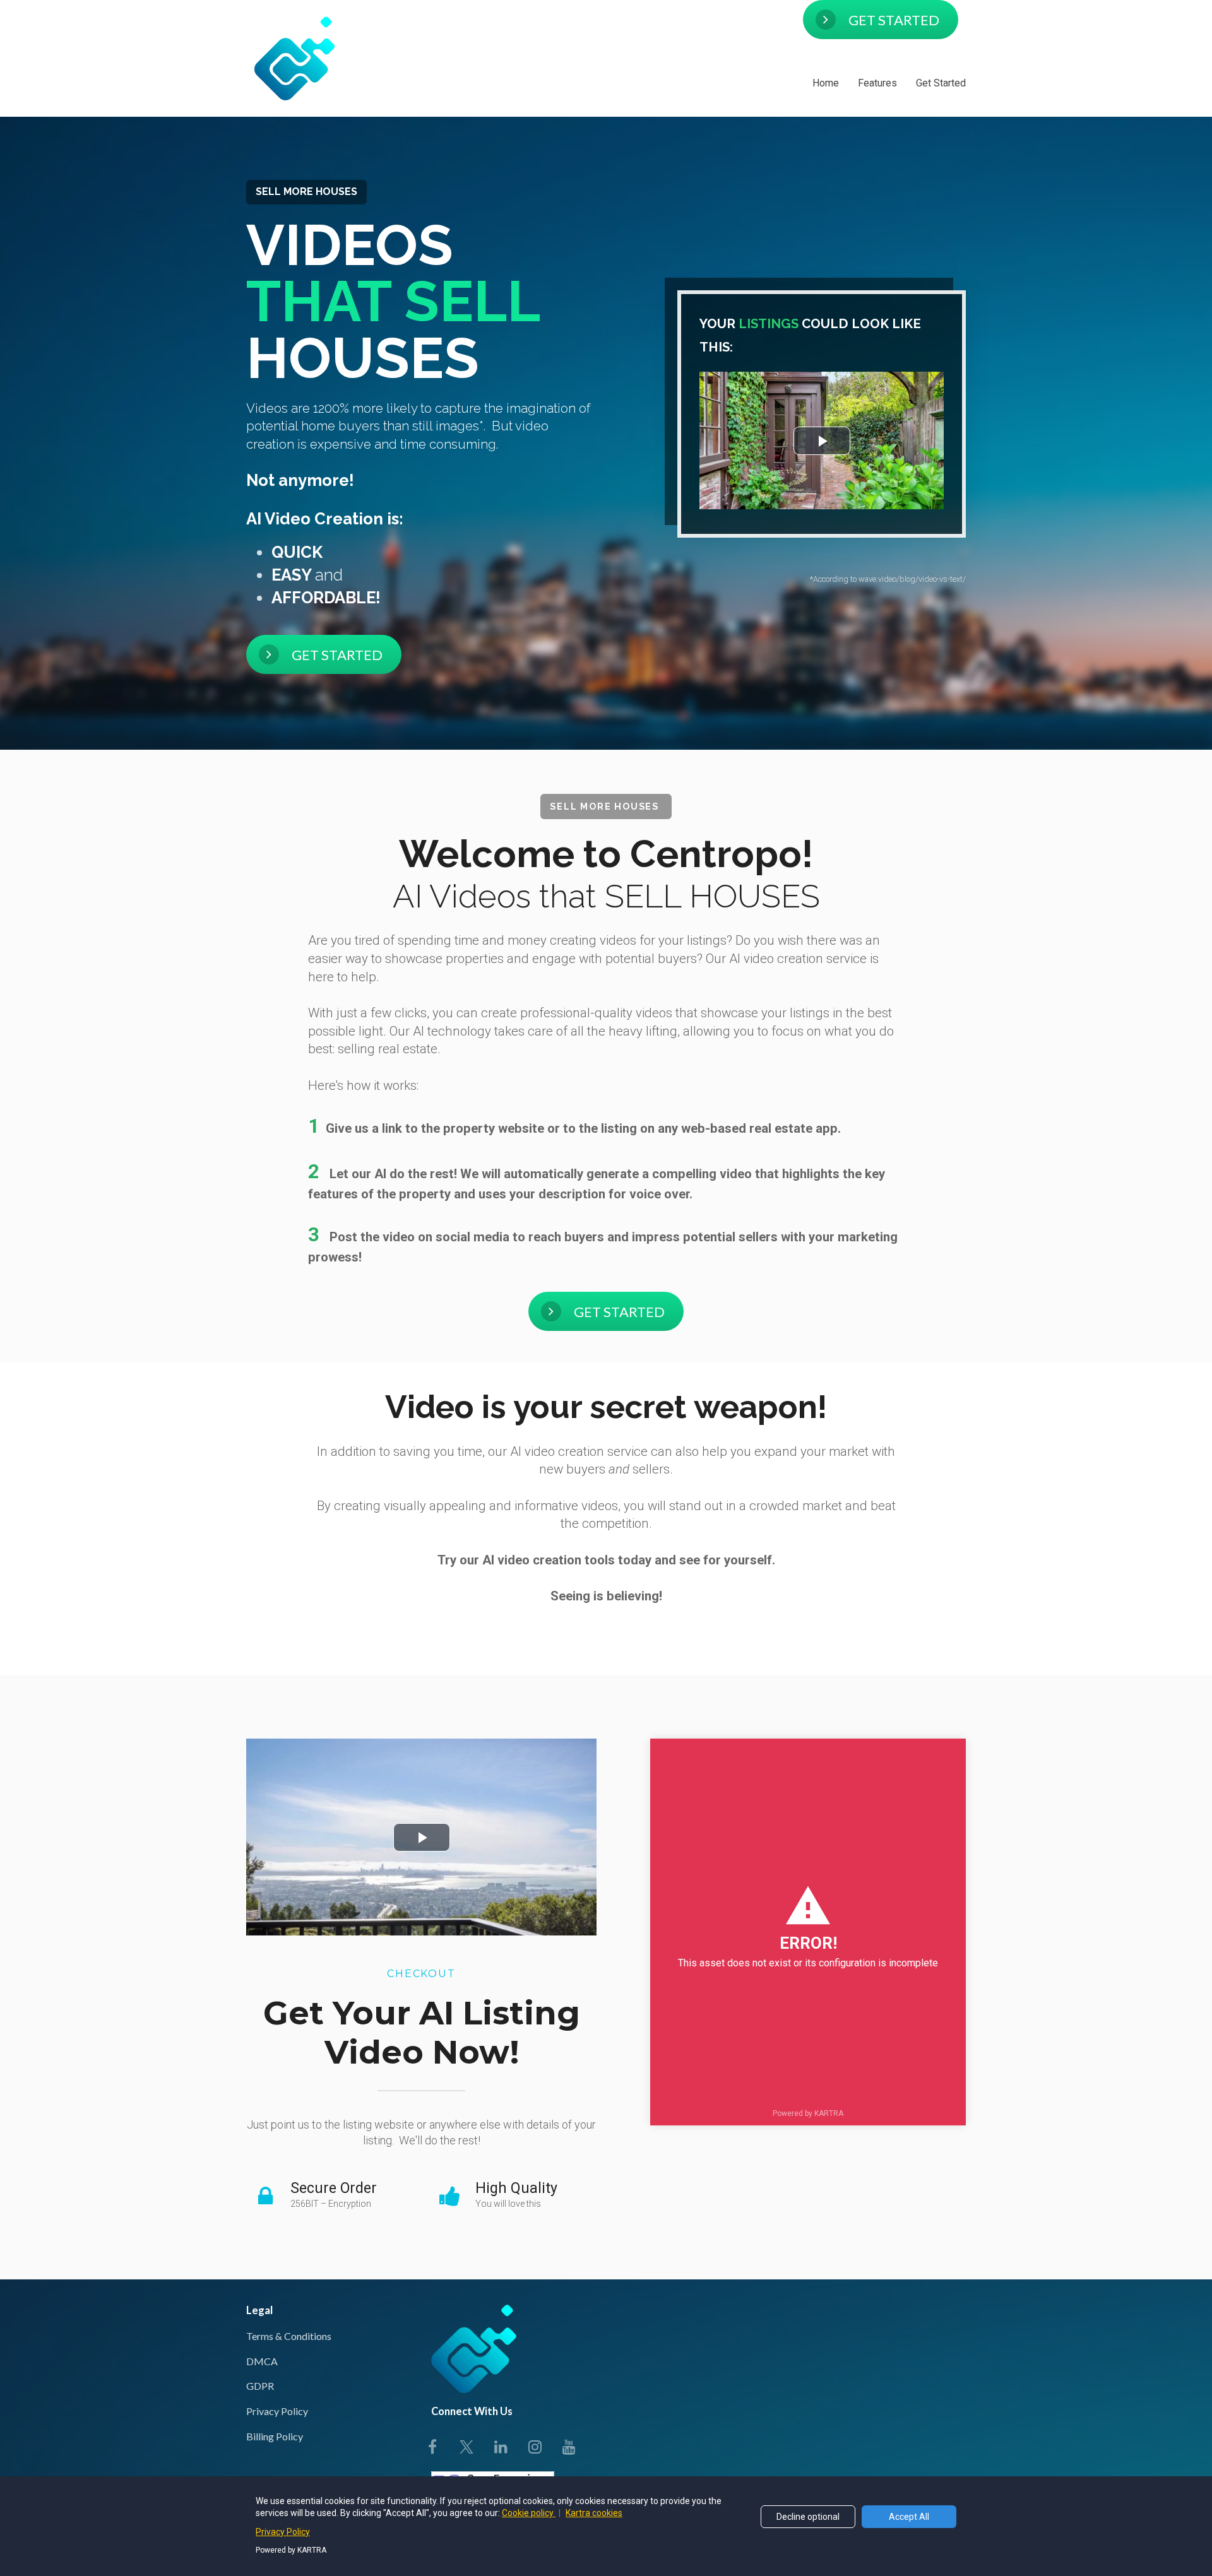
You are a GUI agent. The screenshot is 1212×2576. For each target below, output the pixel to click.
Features (877, 83)
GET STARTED (894, 20)
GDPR (260, 2386)
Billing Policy (275, 2436)
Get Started (941, 83)
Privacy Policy (277, 2411)
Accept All (909, 2517)
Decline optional (808, 2517)
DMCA (262, 2361)
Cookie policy (529, 2513)
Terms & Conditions (289, 2336)
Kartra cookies (594, 2513)
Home (826, 83)
